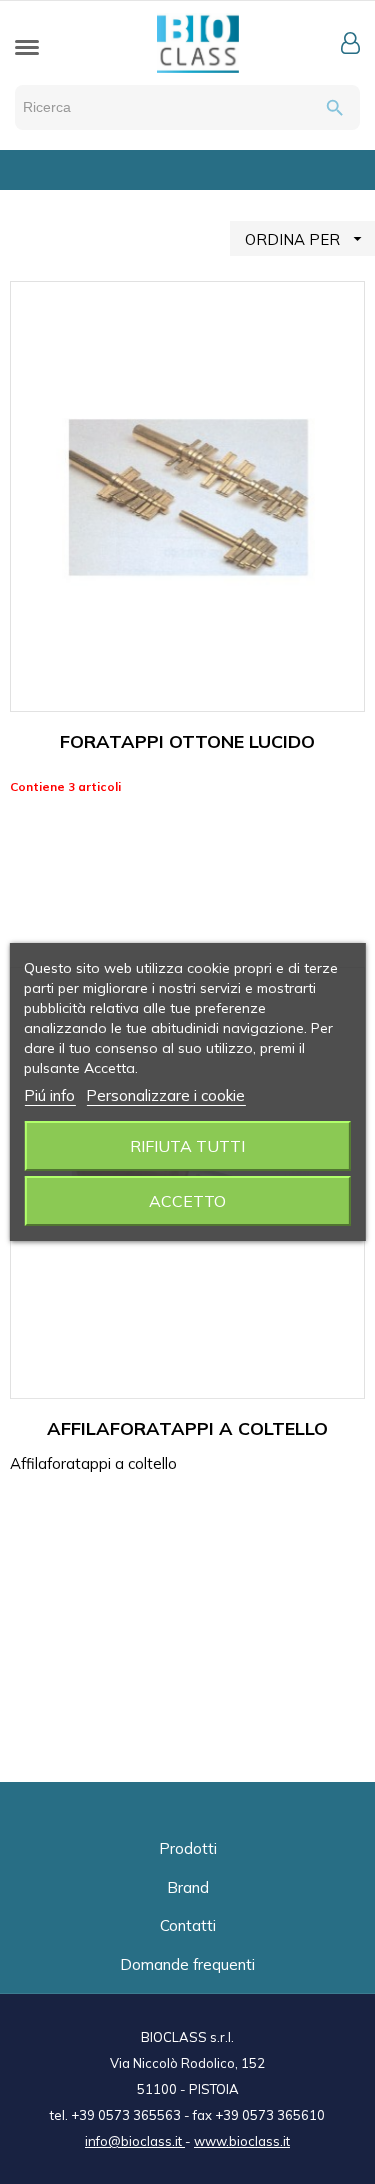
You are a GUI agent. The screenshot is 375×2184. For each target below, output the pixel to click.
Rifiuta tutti (187, 1146)
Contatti (188, 1925)
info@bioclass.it (135, 2141)
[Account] (350, 43)
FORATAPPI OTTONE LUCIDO (187, 741)
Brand (188, 1887)
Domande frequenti (187, 1964)
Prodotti (188, 1848)
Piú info (49, 1095)
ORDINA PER (306, 239)
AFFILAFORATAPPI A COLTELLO (187, 1428)
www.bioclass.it (242, 2141)
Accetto (187, 1201)
